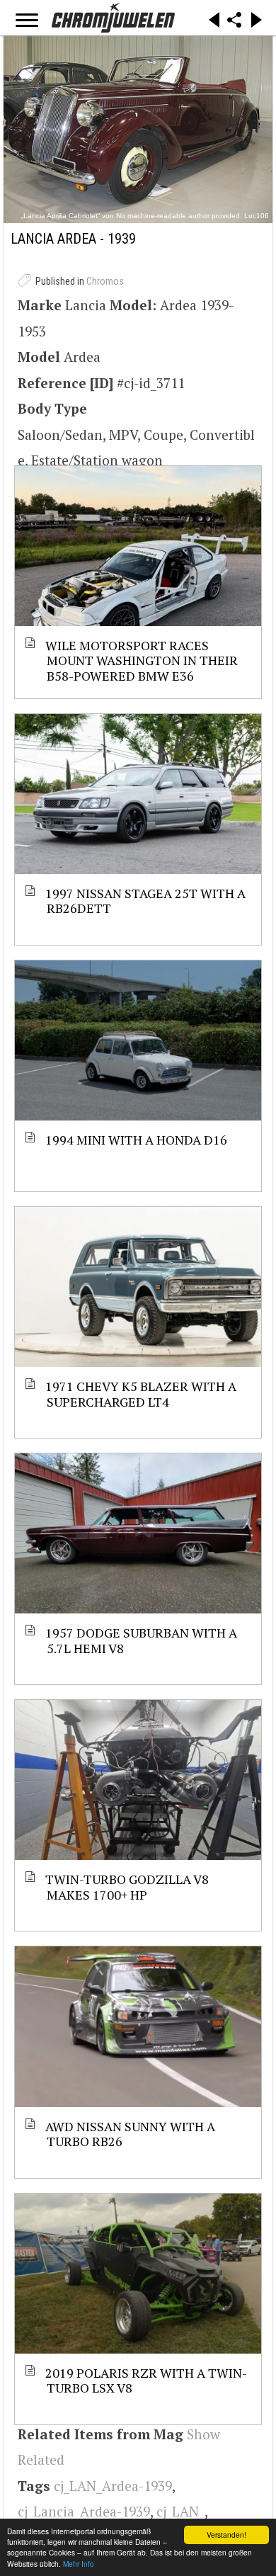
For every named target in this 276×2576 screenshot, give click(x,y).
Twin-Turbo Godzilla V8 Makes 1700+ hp (128, 1886)
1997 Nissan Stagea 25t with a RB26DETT (146, 901)
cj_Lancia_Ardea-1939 (84, 2511)
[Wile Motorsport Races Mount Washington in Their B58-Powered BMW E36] (138, 546)
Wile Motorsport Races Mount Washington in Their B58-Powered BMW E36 (142, 660)
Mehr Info (79, 2564)
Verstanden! (226, 2535)
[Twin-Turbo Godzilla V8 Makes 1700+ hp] (138, 1780)
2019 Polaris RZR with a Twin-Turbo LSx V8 (147, 2380)
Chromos (105, 281)
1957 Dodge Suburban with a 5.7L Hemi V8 (142, 1640)
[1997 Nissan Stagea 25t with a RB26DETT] (138, 794)
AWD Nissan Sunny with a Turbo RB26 (131, 2134)
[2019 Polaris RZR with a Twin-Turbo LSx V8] (138, 2274)
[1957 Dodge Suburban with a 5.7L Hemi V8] (138, 1533)
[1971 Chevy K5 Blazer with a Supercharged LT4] (138, 1287)
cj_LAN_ (180, 2511)
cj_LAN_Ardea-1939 (113, 2486)
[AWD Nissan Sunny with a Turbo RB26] (138, 2026)
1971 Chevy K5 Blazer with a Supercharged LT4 (142, 1394)
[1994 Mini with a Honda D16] (138, 1040)
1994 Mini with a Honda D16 (137, 1140)
